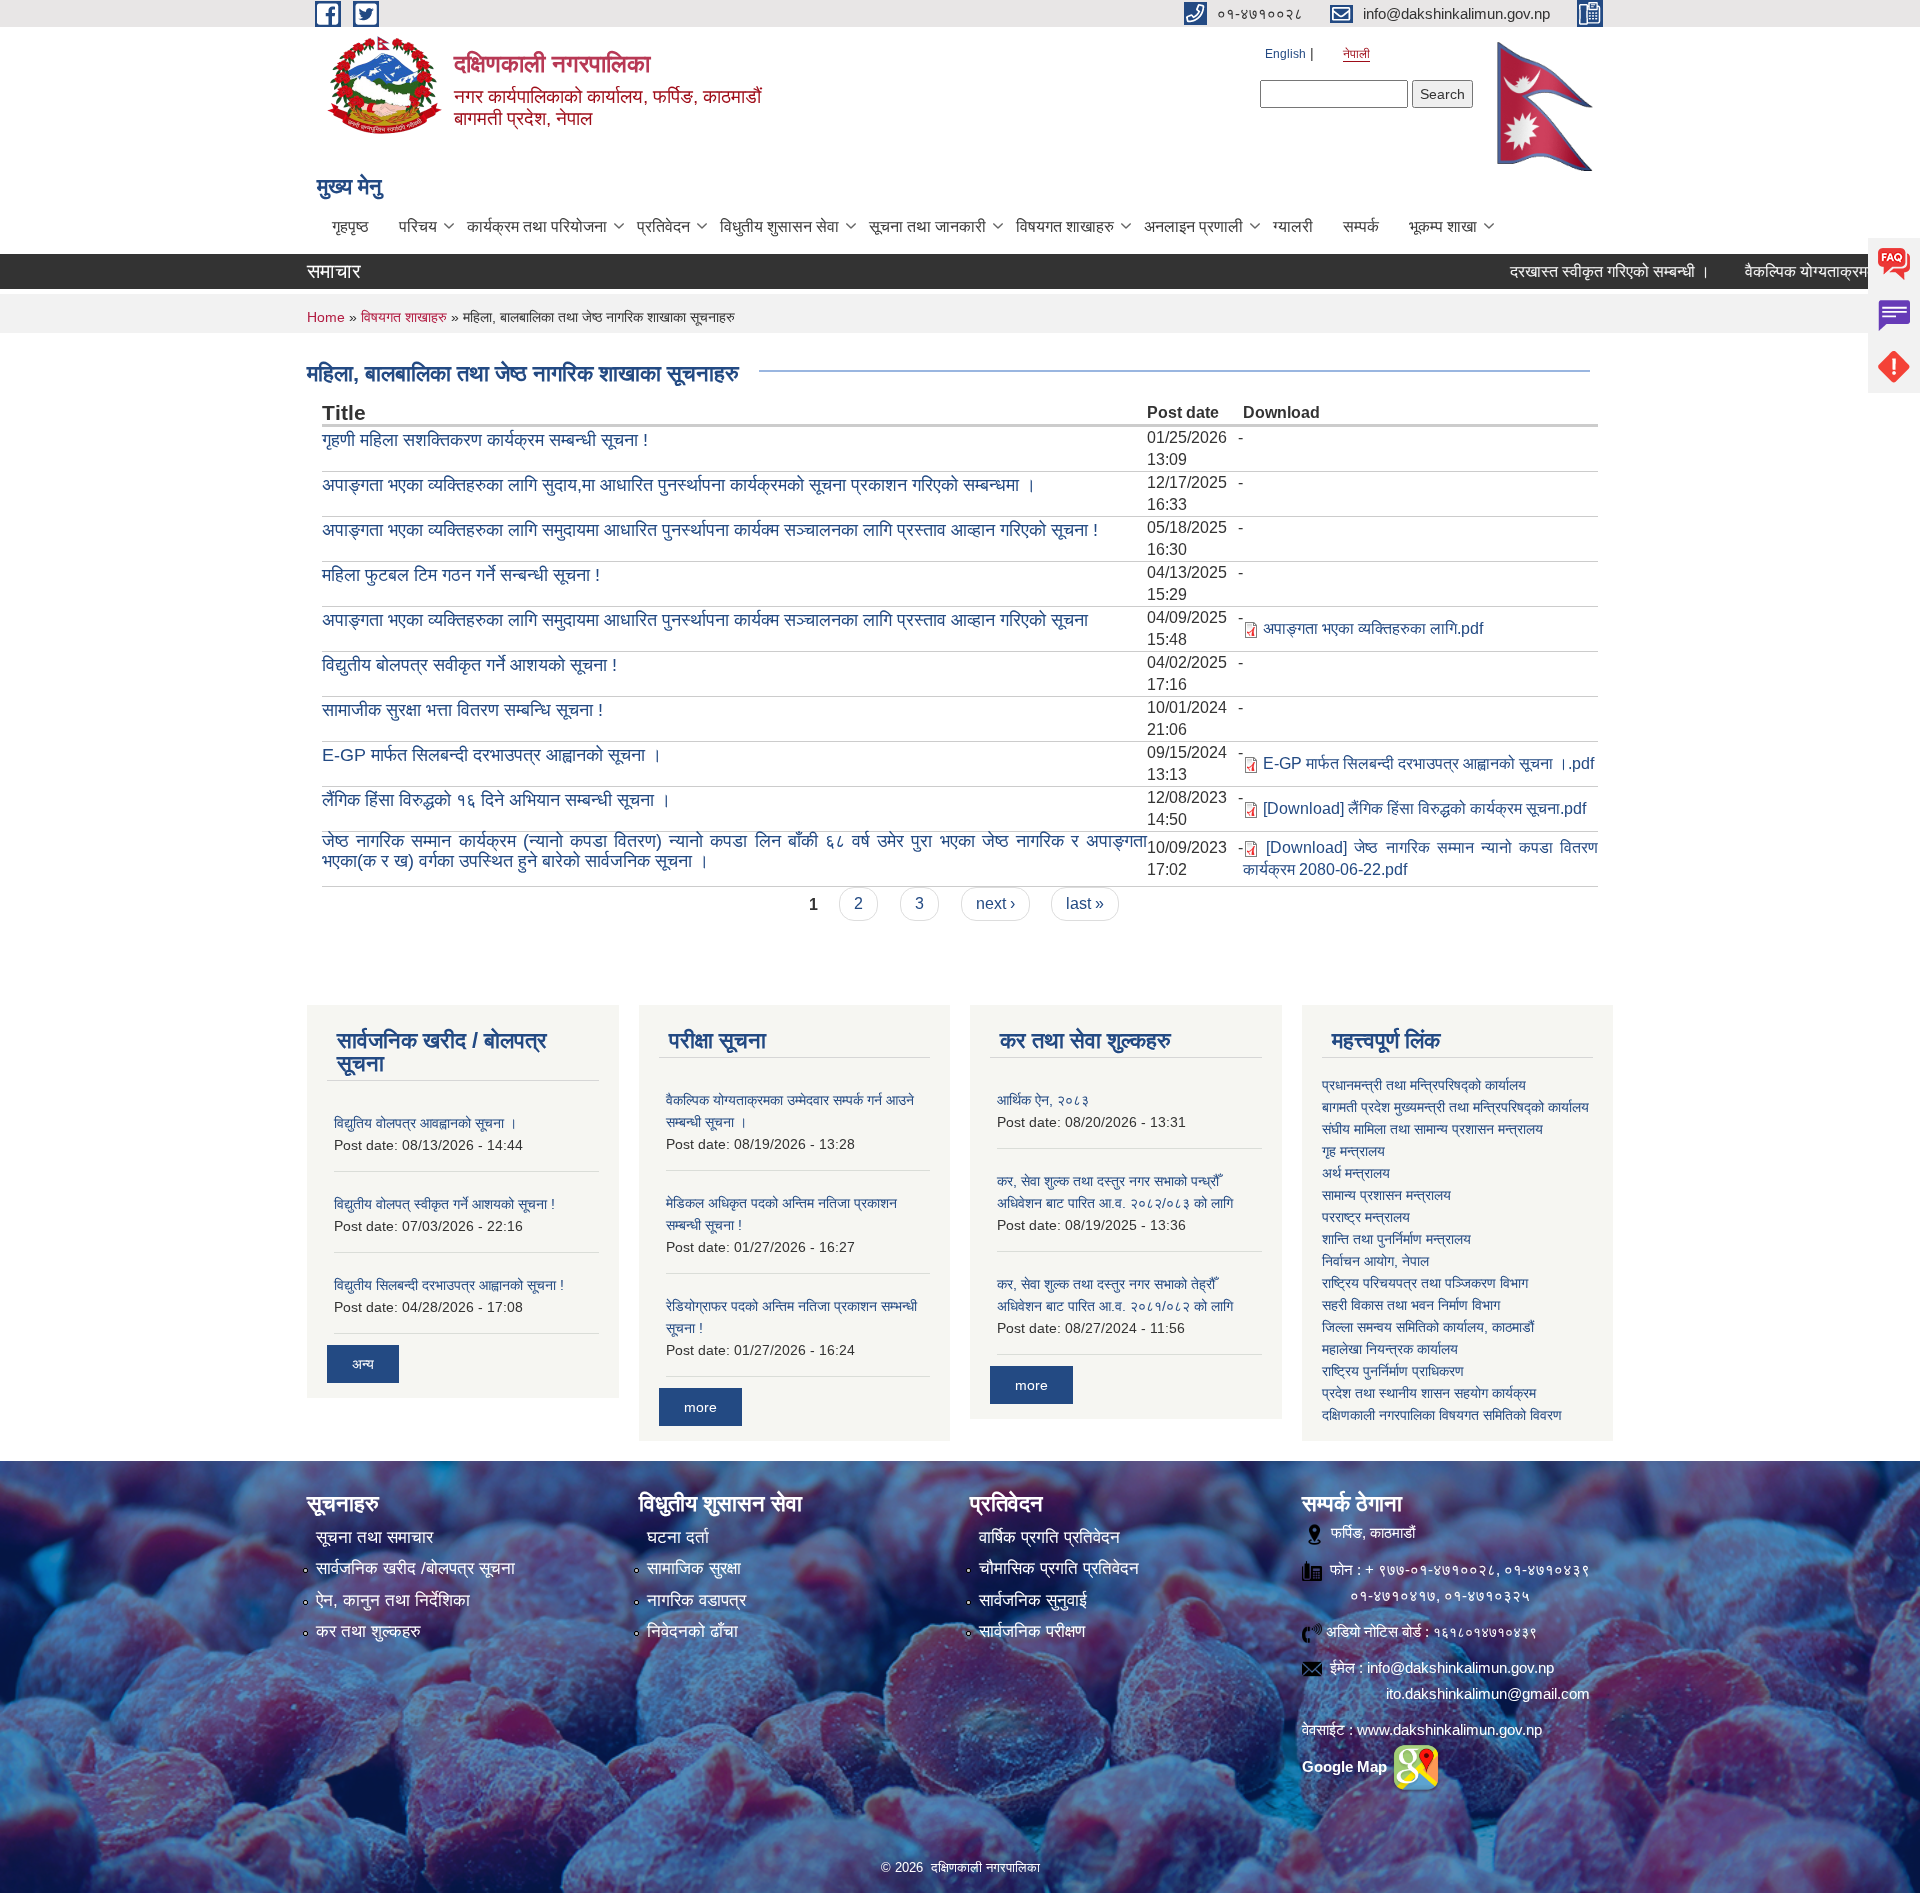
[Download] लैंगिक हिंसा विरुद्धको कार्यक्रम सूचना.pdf (1424, 808)
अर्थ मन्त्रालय (1356, 1173)
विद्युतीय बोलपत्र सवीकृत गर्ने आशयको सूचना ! (469, 665)
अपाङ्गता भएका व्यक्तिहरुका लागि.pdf (1373, 628)
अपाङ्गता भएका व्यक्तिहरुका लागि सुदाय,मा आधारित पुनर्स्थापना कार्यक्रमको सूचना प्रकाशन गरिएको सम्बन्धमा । (679, 485)
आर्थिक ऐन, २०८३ (1043, 1100)
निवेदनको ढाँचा (692, 1631)
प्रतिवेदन (663, 226)
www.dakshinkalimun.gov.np (1449, 1729)
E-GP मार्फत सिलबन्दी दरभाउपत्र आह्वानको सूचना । (492, 755)
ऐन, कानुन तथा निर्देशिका (393, 1600)
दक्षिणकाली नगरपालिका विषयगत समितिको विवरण (1442, 1415)
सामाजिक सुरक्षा (694, 1568)
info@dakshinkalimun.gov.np (1460, 1667)
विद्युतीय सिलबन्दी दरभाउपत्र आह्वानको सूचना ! (449, 1285)
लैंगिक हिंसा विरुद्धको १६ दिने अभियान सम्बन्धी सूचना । (496, 800)
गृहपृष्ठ (350, 226)
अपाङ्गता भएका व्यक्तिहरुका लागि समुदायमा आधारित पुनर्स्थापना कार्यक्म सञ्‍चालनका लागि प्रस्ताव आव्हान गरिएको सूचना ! (710, 530)
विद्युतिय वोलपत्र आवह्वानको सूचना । (425, 1123)
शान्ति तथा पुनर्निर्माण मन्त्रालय (1396, 1239)
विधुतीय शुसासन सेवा (779, 226)
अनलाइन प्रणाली (1193, 226)
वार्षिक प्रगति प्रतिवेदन (1049, 1537)
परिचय (418, 226)
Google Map (1346, 1766)
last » (1085, 903)
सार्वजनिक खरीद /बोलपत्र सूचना (415, 1568)
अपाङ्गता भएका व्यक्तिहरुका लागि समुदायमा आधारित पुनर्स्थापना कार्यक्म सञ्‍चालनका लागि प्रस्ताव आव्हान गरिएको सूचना (705, 620)
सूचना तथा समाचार (374, 1537)
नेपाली (1356, 54)
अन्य (363, 1364)
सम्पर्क (1361, 226)
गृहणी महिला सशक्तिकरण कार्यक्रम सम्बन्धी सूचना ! (485, 440)
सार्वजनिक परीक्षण (1032, 1631)
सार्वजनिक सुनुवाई (1033, 1600)
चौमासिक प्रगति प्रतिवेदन (1059, 1568)
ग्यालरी (1293, 226)
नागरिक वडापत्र (696, 1600)
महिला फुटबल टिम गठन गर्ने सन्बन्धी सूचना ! (461, 575)
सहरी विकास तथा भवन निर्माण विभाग (1411, 1305)
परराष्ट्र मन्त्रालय (1366, 1217)
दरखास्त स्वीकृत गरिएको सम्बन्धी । (1558, 271)
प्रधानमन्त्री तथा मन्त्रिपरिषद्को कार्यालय (1424, 1085)
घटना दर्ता (678, 1537)
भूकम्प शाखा (1443, 226)
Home (326, 317)
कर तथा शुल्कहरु (368, 1631)
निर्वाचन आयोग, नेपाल (1375, 1261)
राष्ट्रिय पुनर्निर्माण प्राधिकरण (1393, 1371)
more (700, 1407)
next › (995, 903)
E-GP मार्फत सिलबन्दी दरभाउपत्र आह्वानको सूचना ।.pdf (1428, 763)
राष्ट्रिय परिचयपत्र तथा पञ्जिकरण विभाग (1425, 1283)
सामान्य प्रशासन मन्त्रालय (1386, 1195)
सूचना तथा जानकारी (927, 226)
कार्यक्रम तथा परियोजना (537, 226)
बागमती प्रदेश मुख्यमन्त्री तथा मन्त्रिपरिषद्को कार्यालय (1455, 1107)
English (1285, 54)
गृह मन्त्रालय (1353, 1151)
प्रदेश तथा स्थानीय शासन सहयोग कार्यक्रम (1429, 1393)
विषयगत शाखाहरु (1065, 226)
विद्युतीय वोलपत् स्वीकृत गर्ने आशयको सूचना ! (444, 1204)
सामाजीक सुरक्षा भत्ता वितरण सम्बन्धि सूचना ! (462, 710)
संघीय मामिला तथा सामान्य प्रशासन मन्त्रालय (1432, 1129)
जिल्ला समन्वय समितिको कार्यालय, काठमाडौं (1428, 1327)
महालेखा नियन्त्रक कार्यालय (1390, 1349)
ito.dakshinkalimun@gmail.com (1488, 1693)
